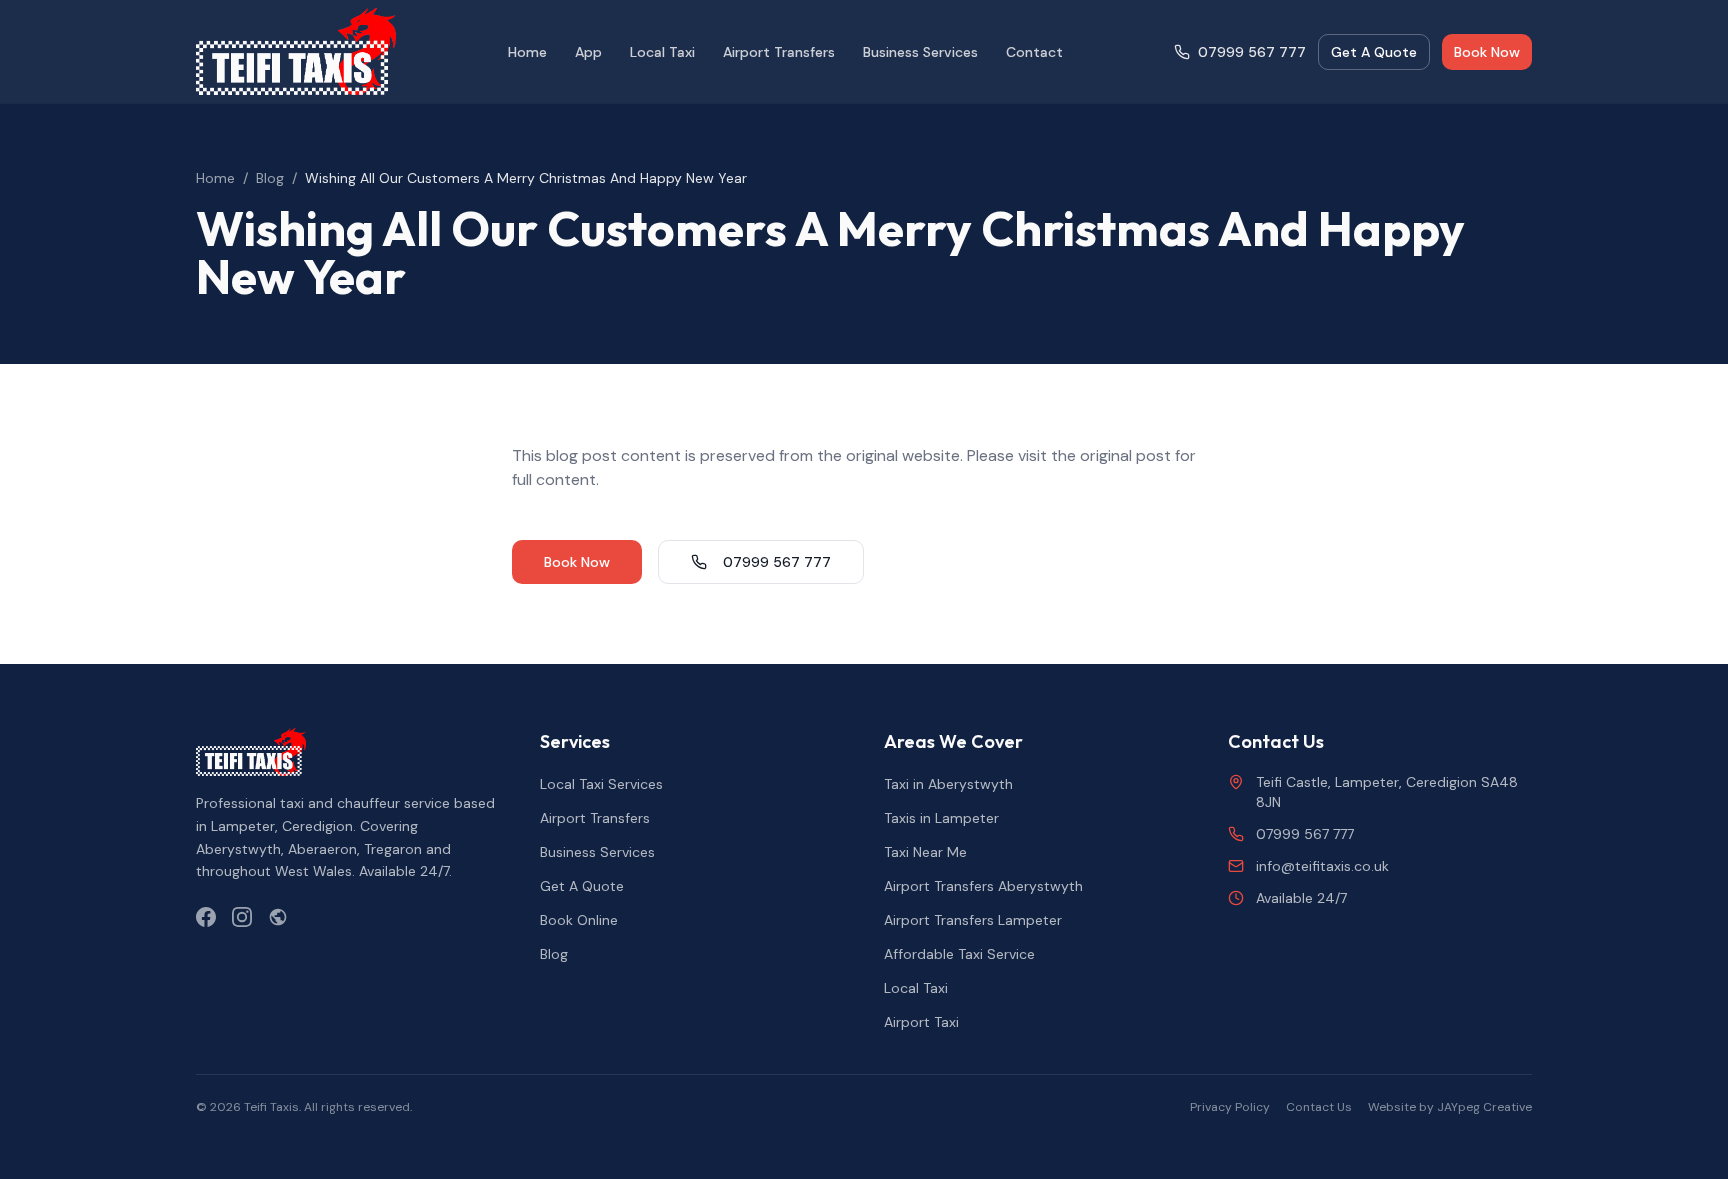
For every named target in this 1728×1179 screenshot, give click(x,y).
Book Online (579, 920)
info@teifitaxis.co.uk (1322, 866)
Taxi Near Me (925, 852)
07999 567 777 (1252, 52)
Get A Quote (1374, 52)
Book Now (1487, 52)
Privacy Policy (1230, 1107)
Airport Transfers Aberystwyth (983, 886)
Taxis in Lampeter (941, 818)
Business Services (920, 52)
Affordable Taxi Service (959, 954)
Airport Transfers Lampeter (973, 920)
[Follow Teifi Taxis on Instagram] (242, 917)
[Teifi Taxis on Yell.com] (278, 917)
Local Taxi (662, 52)
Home (527, 52)
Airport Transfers (779, 52)
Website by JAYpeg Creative (1450, 1107)
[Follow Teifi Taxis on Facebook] (206, 917)
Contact (1034, 52)
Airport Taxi (921, 1022)
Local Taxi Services (601, 784)
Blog (270, 178)
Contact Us (1319, 1107)
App (588, 52)
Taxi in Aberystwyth (948, 784)
